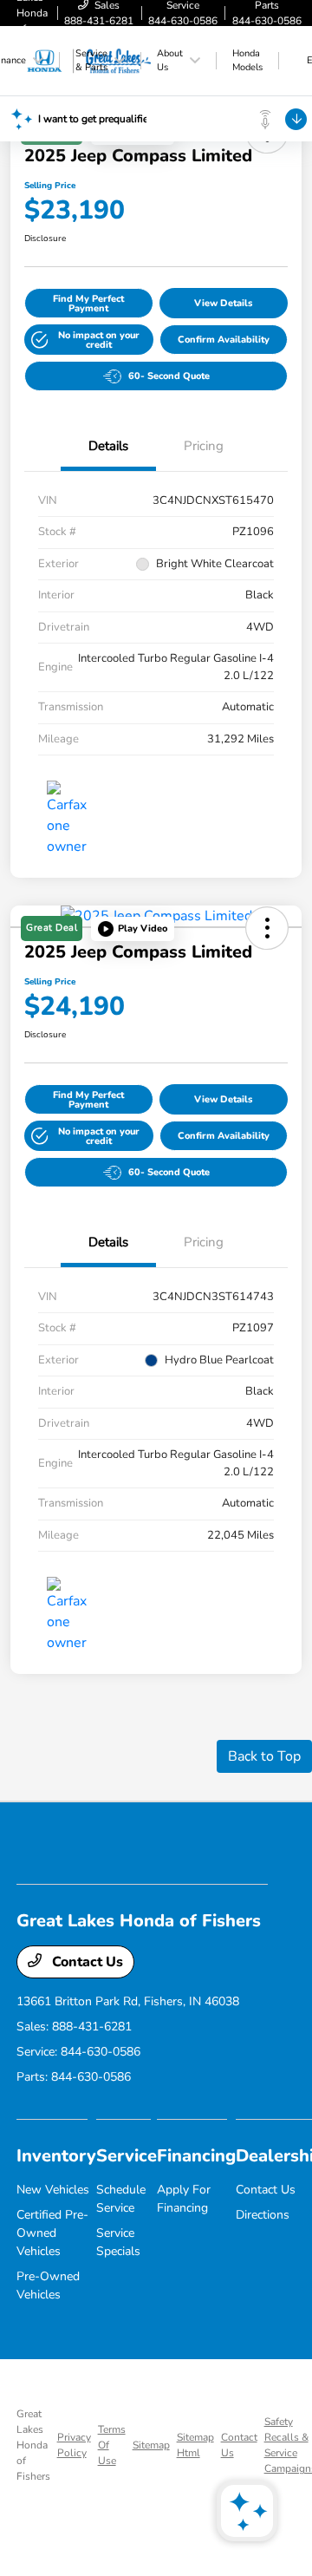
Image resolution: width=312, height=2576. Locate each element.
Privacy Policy (74, 2445)
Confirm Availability (224, 340)
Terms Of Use (112, 2445)
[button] (89, 340)
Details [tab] (108, 446)
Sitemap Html (195, 2445)
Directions (263, 2215)
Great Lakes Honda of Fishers (33, 2445)
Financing (196, 2156)
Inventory (56, 2156)
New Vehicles (53, 2190)
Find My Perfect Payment (88, 304)
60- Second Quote (169, 376)
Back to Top (264, 1756)
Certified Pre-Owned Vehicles (52, 2233)
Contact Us (86, 1962)
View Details (223, 303)
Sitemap (151, 2445)
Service (127, 2156)
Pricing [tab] (204, 446)
